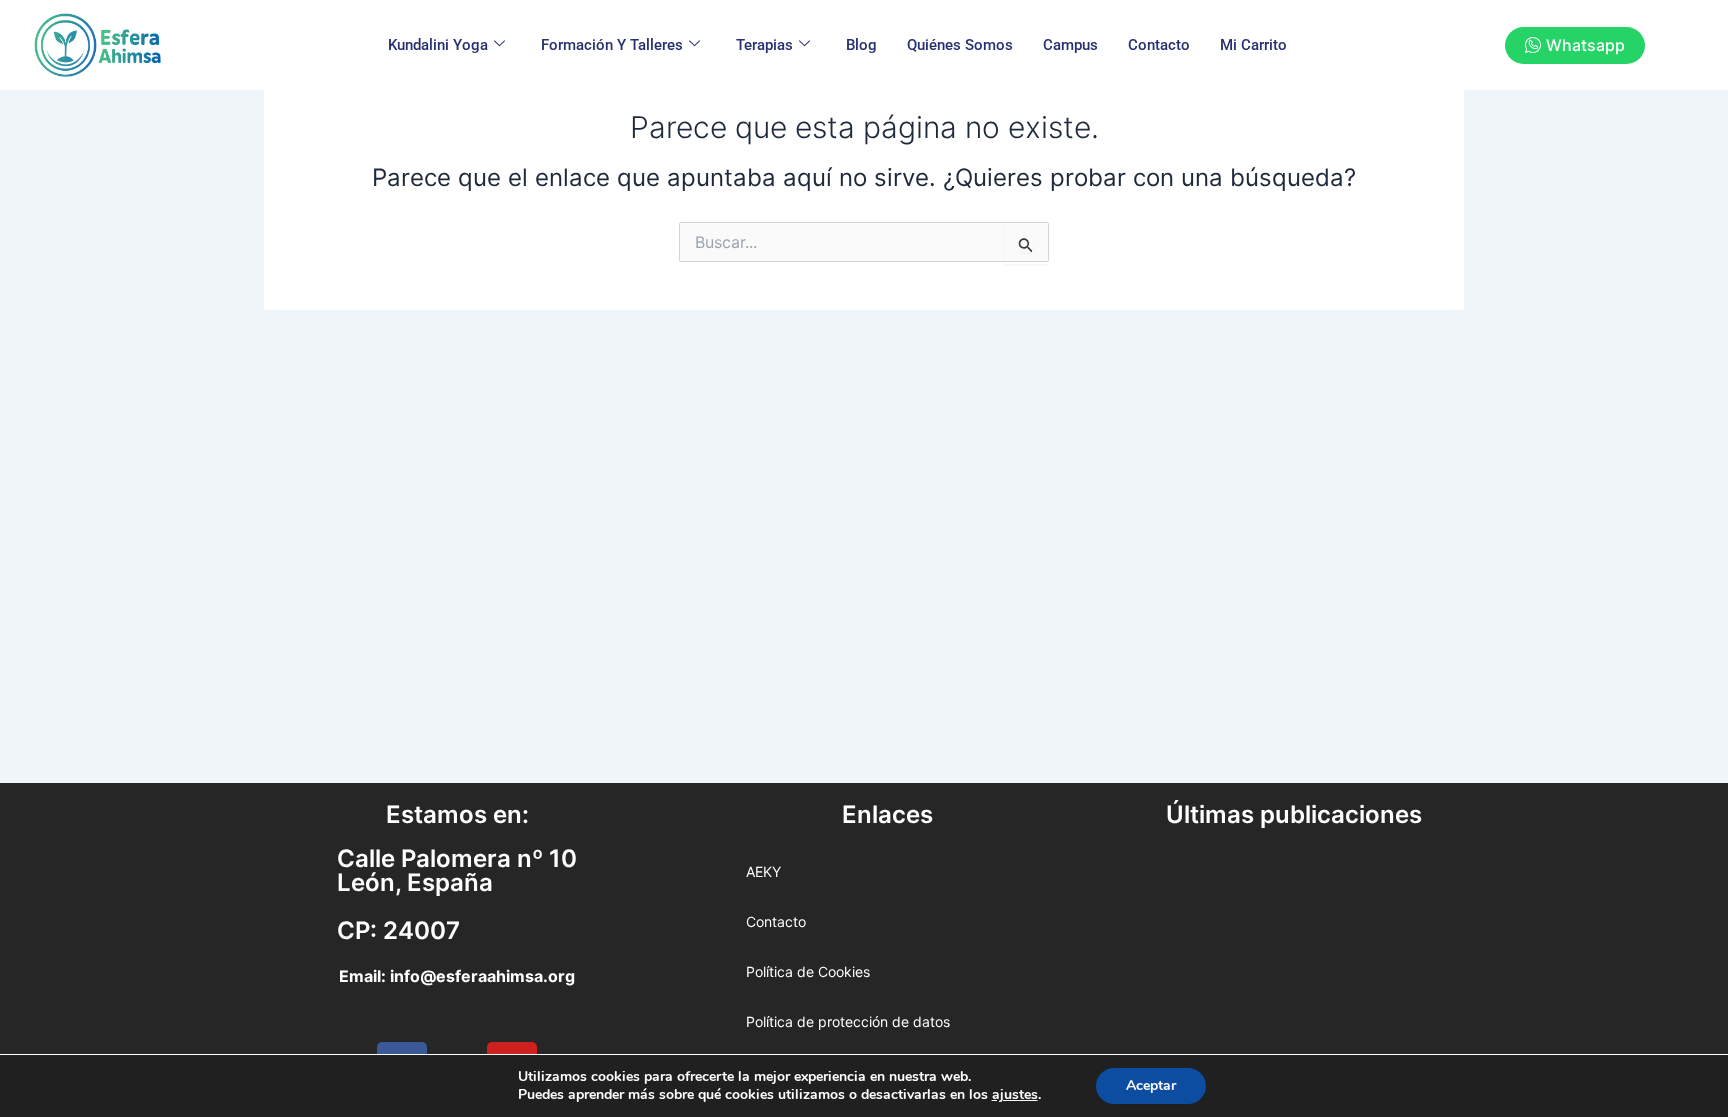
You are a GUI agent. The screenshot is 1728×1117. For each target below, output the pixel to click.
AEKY (763, 871)
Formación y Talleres (612, 45)
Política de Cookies (808, 971)
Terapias (764, 45)
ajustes (1015, 1095)
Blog (861, 45)
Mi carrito (1253, 45)
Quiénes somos (960, 45)
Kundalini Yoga (438, 45)
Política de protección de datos (848, 1021)
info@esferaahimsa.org (482, 976)
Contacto (1159, 45)
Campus (1070, 45)
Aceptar (1151, 1085)
